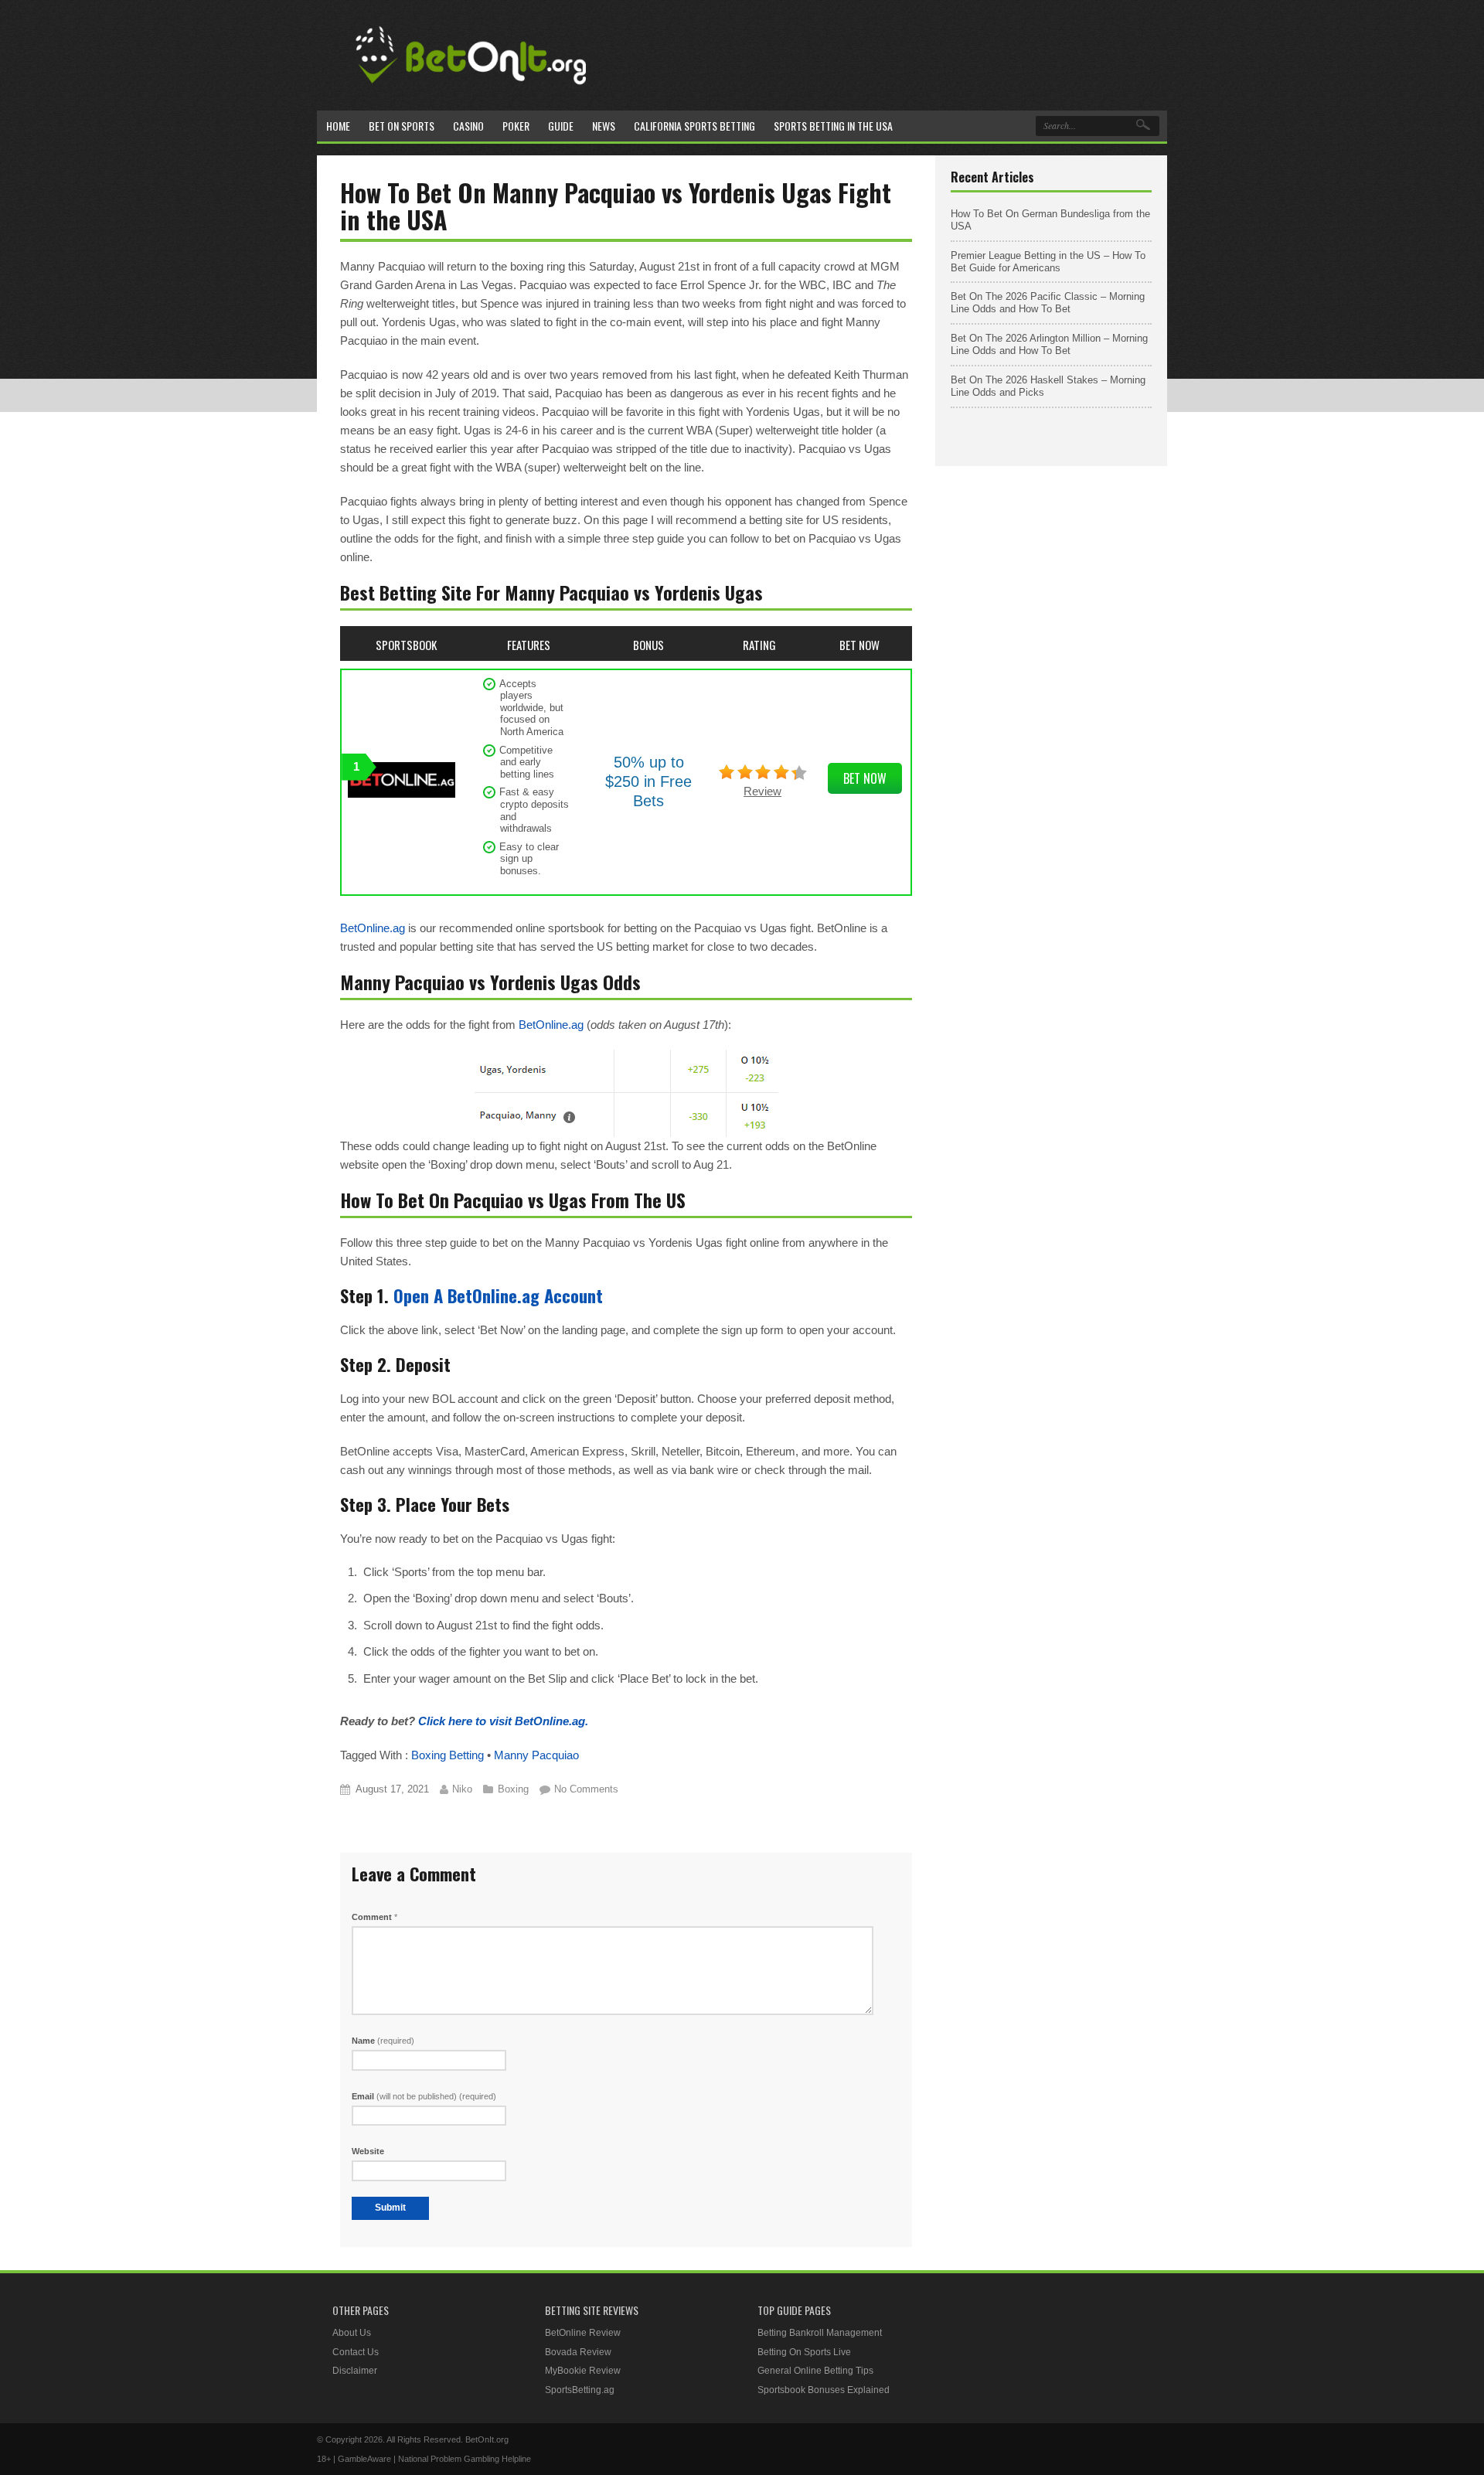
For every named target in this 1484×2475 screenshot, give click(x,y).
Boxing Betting (448, 1755)
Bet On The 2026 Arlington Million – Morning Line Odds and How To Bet (1049, 344)
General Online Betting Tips (815, 2371)
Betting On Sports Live (804, 2352)
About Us (352, 2333)
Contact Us (356, 2352)
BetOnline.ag (373, 928)
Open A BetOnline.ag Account (498, 1295)
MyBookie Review (583, 2371)
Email (424, 2096)
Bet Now (865, 778)
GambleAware (364, 2459)
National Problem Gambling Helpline (465, 2459)
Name (383, 2041)
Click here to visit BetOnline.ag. (503, 1721)
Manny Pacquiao (536, 1755)
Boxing (513, 1789)
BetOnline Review (583, 2333)
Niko (462, 1789)
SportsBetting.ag (580, 2390)
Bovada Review (578, 2352)
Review (762, 791)
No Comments (586, 1789)
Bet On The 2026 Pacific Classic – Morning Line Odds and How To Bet (1048, 303)
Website (368, 2151)
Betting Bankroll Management (820, 2333)
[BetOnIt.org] (471, 90)
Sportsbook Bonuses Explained (824, 2390)
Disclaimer (355, 2371)
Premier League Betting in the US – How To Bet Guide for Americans (1048, 262)
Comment (374, 1917)
